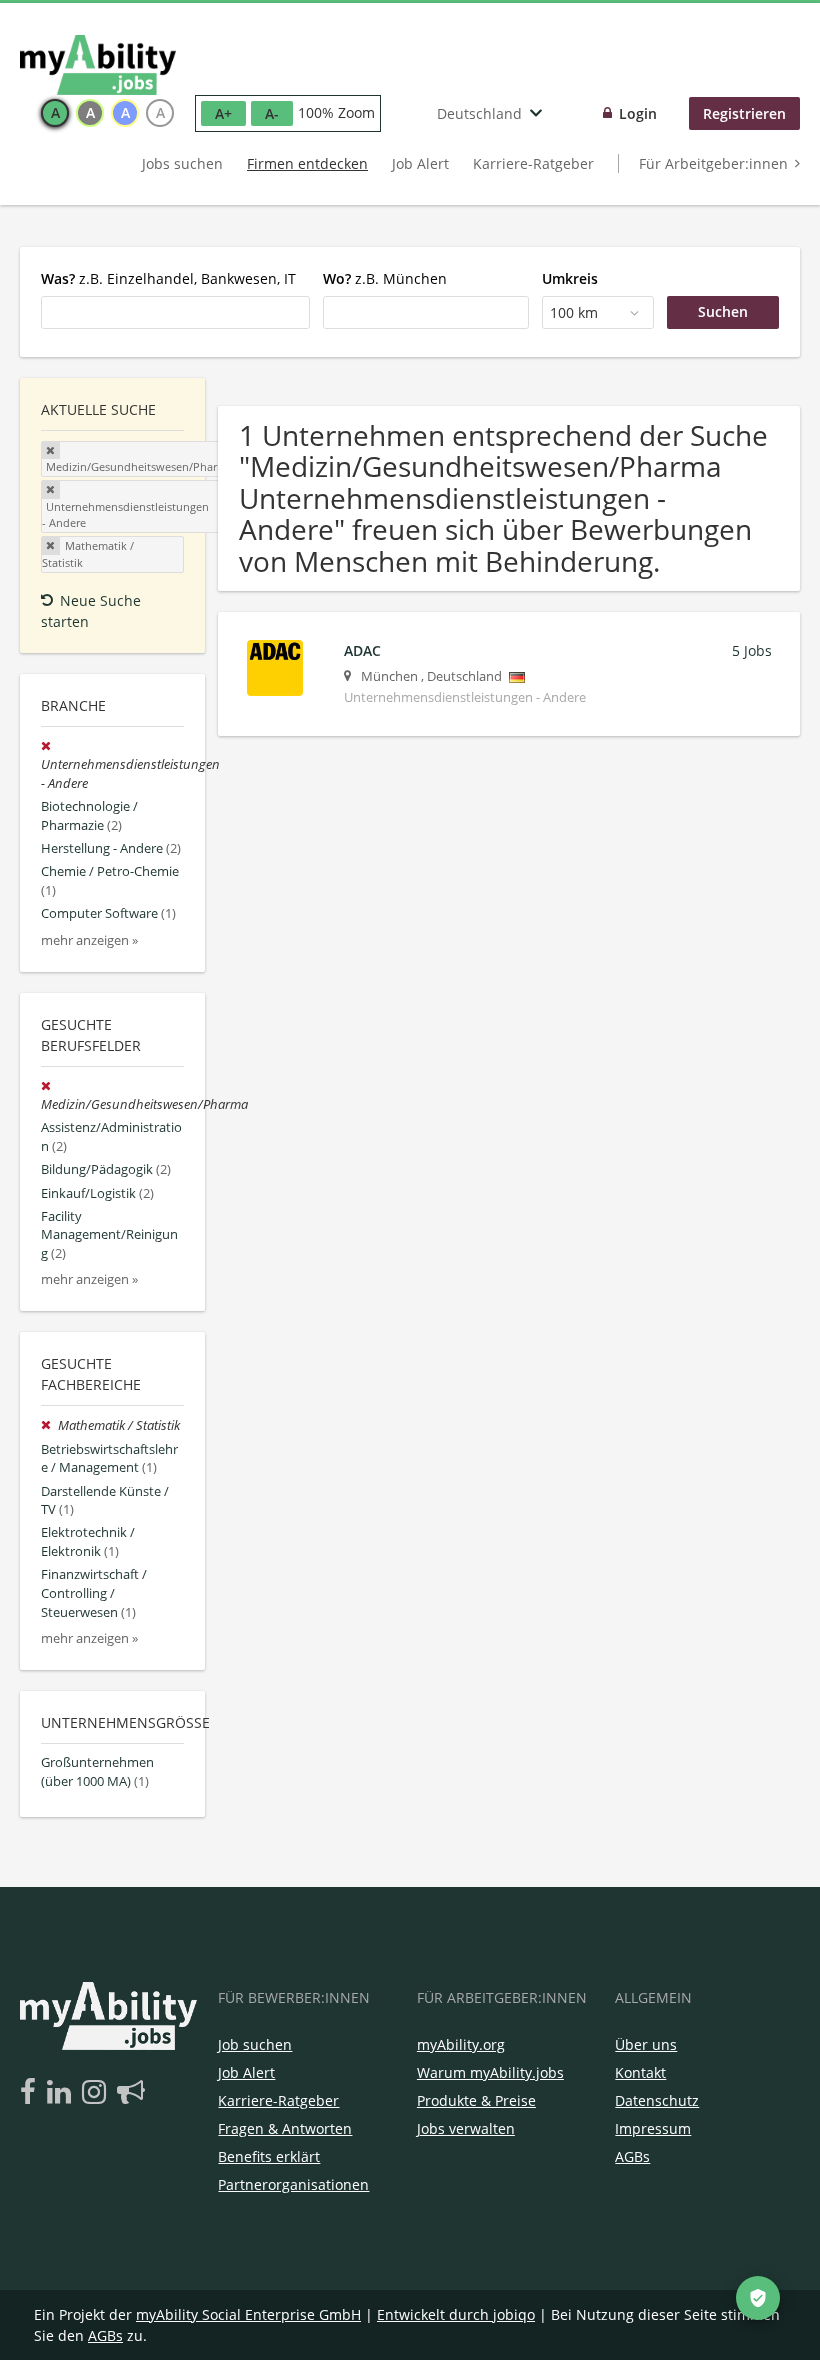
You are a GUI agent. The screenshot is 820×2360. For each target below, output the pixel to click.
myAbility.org (461, 2044)
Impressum (653, 2128)
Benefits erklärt (269, 2156)
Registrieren (744, 113)
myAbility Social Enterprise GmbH (248, 2314)
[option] (55, 113)
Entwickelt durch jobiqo (456, 2314)
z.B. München (385, 278)
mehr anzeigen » (89, 940)
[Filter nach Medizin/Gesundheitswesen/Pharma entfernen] (48, 1086)
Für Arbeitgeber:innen (713, 163)
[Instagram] (97, 2093)
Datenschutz (657, 2100)
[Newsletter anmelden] (131, 2093)
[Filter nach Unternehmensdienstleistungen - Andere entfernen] (48, 746)
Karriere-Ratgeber (533, 163)
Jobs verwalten (466, 2128)
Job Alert (420, 163)
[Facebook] (31, 2093)
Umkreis (570, 278)
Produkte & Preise (476, 2100)
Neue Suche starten (91, 611)
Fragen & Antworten (285, 2128)
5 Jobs (752, 650)
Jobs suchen (182, 163)
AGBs (632, 2156)
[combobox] (175, 312)
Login (638, 113)
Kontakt (640, 2072)
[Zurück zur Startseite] (98, 65)
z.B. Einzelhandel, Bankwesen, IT (168, 278)
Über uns (646, 2044)
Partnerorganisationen (293, 2184)
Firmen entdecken (307, 163)
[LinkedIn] (62, 2093)
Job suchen (255, 2044)
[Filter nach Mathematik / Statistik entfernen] (49, 1425)
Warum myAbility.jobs (490, 2072)
